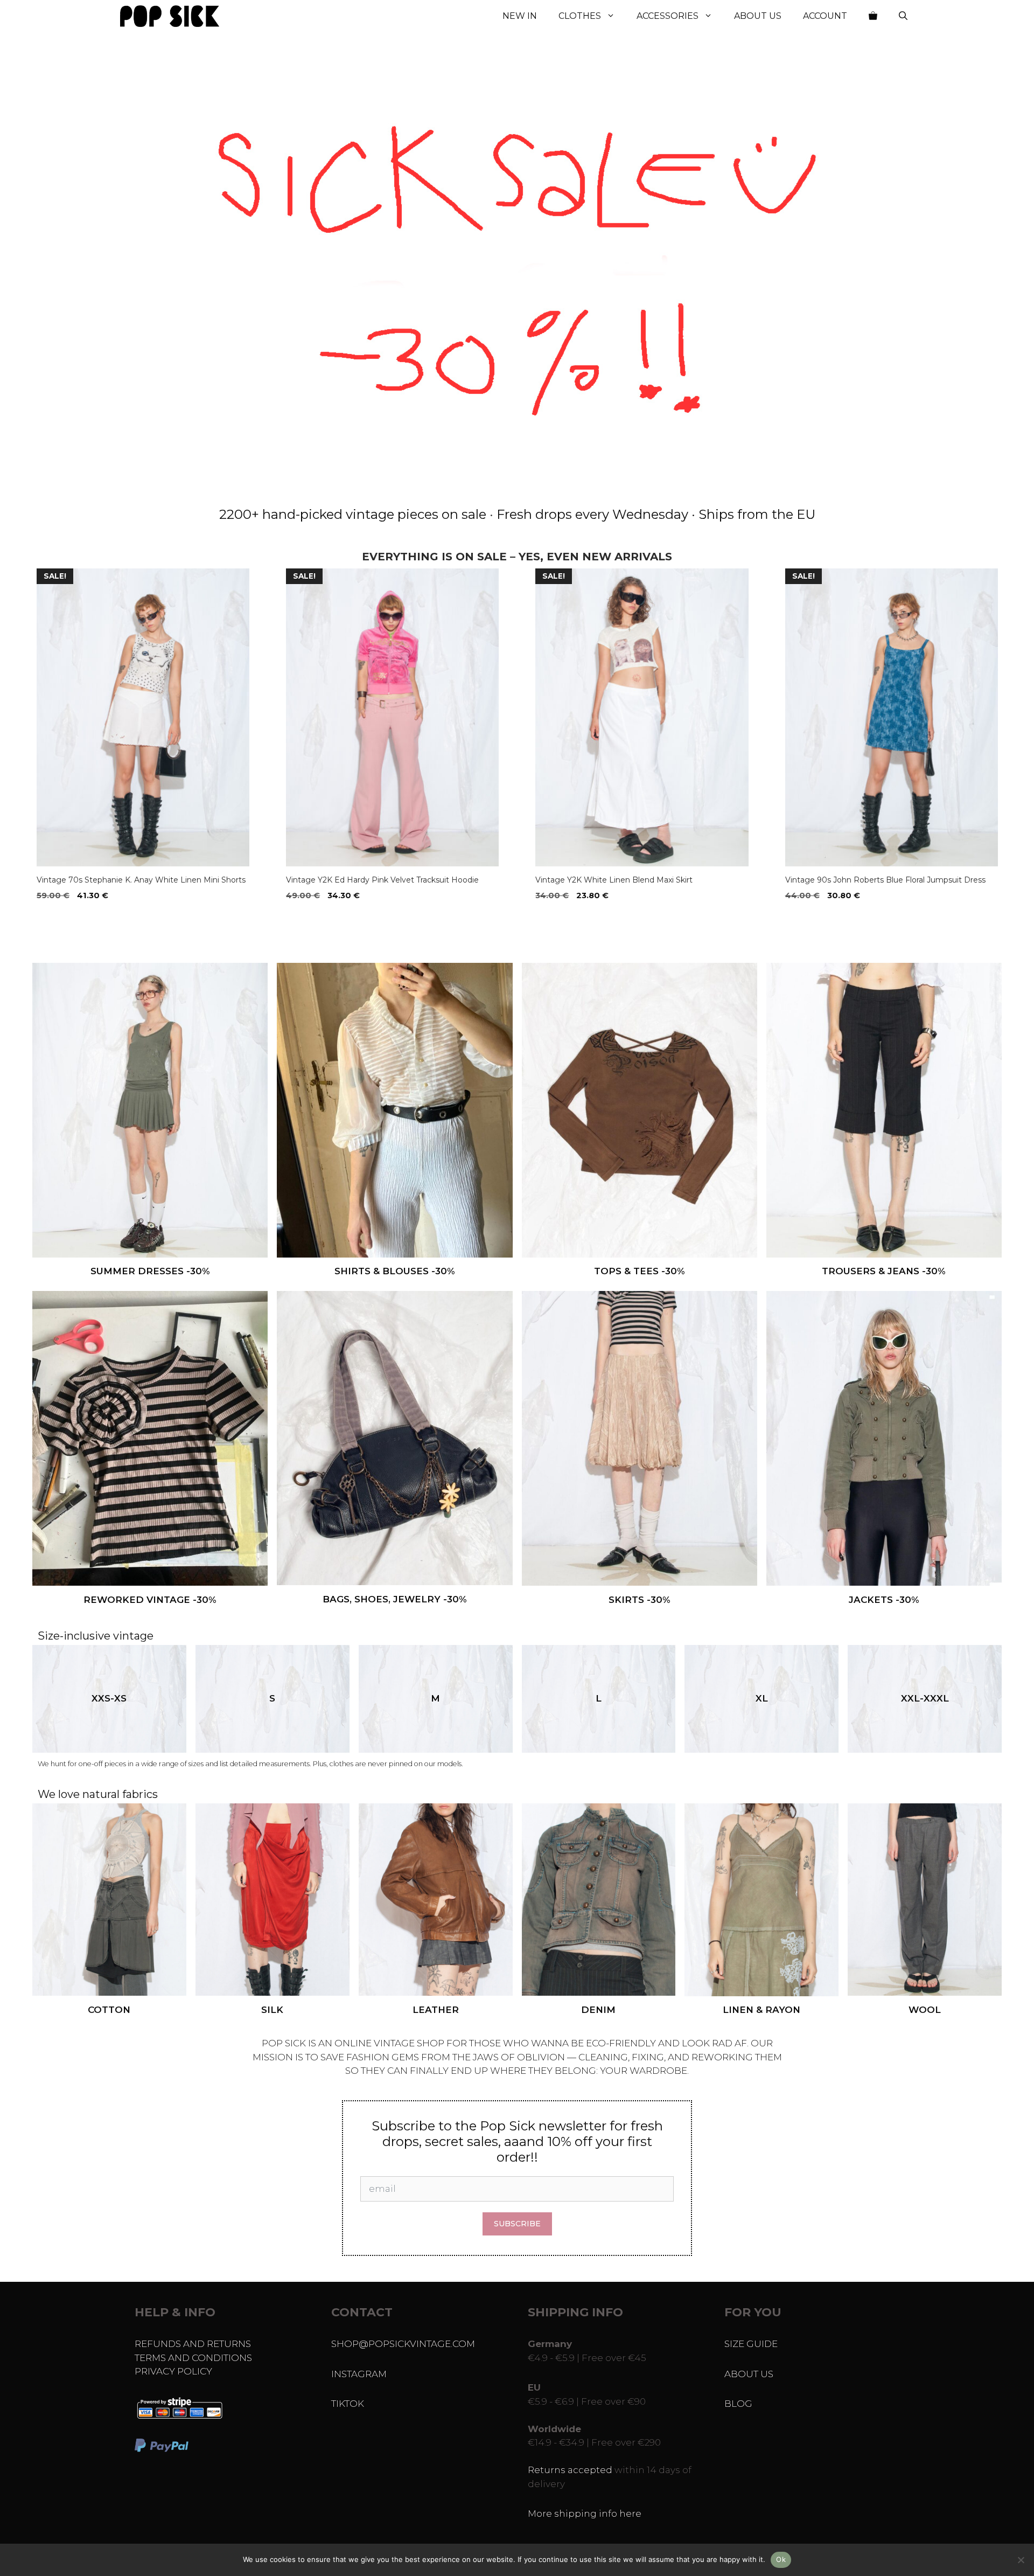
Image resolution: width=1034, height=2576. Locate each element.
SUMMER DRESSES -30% (150, 1271)
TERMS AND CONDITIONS (193, 2358)
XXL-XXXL (925, 1698)
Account (825, 16)
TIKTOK (348, 2404)
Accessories (668, 16)
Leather (436, 2010)
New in (520, 16)
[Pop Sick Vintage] (170, 16)
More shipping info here (585, 2513)
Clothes (580, 16)
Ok (781, 2559)
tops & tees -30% (640, 1271)
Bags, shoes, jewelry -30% (395, 1599)
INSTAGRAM (359, 2374)
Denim (598, 2010)
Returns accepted (570, 2470)
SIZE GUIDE (751, 2344)
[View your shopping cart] (873, 16)
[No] (1021, 2560)
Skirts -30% (640, 1600)
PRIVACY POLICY (173, 2371)
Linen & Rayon (761, 2010)
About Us (758, 16)
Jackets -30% (884, 1600)
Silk (272, 2010)
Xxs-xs (109, 1698)
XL (762, 1698)
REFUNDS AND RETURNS (193, 2344)
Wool (925, 2010)
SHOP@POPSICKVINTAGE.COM (403, 2344)
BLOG (738, 2404)
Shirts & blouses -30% (395, 1271)
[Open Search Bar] (903, 16)
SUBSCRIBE (517, 2224)
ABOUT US (749, 2374)
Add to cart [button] (65, 918)
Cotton (109, 2010)
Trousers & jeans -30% (884, 1271)
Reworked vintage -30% (150, 1600)
